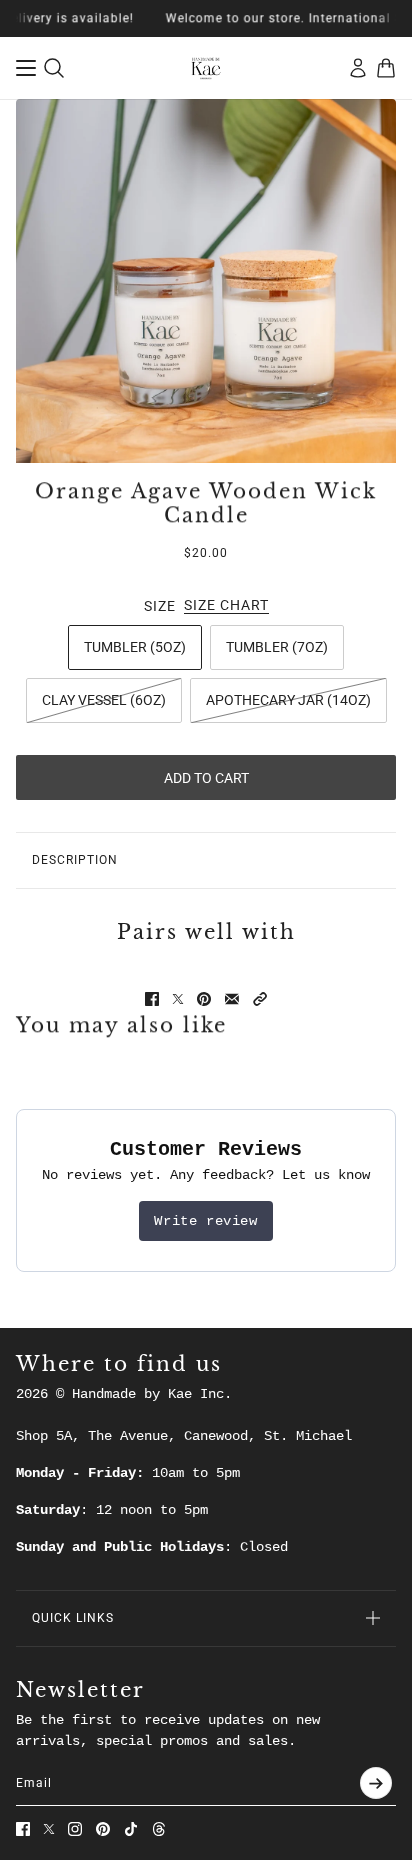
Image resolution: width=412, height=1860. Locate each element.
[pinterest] (103, 1829)
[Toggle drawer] (26, 68)
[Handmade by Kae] (206, 68)
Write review (205, 1221)
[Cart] (386, 68)
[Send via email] (232, 999)
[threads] (159, 1829)
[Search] (54, 68)
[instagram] (75, 1829)
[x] (49, 1829)
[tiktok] (131, 1829)
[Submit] (376, 1783)
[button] (260, 999)
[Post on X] (178, 999)
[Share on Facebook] (152, 999)
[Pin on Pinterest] (204, 999)
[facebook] (23, 1829)
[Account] (358, 68)
